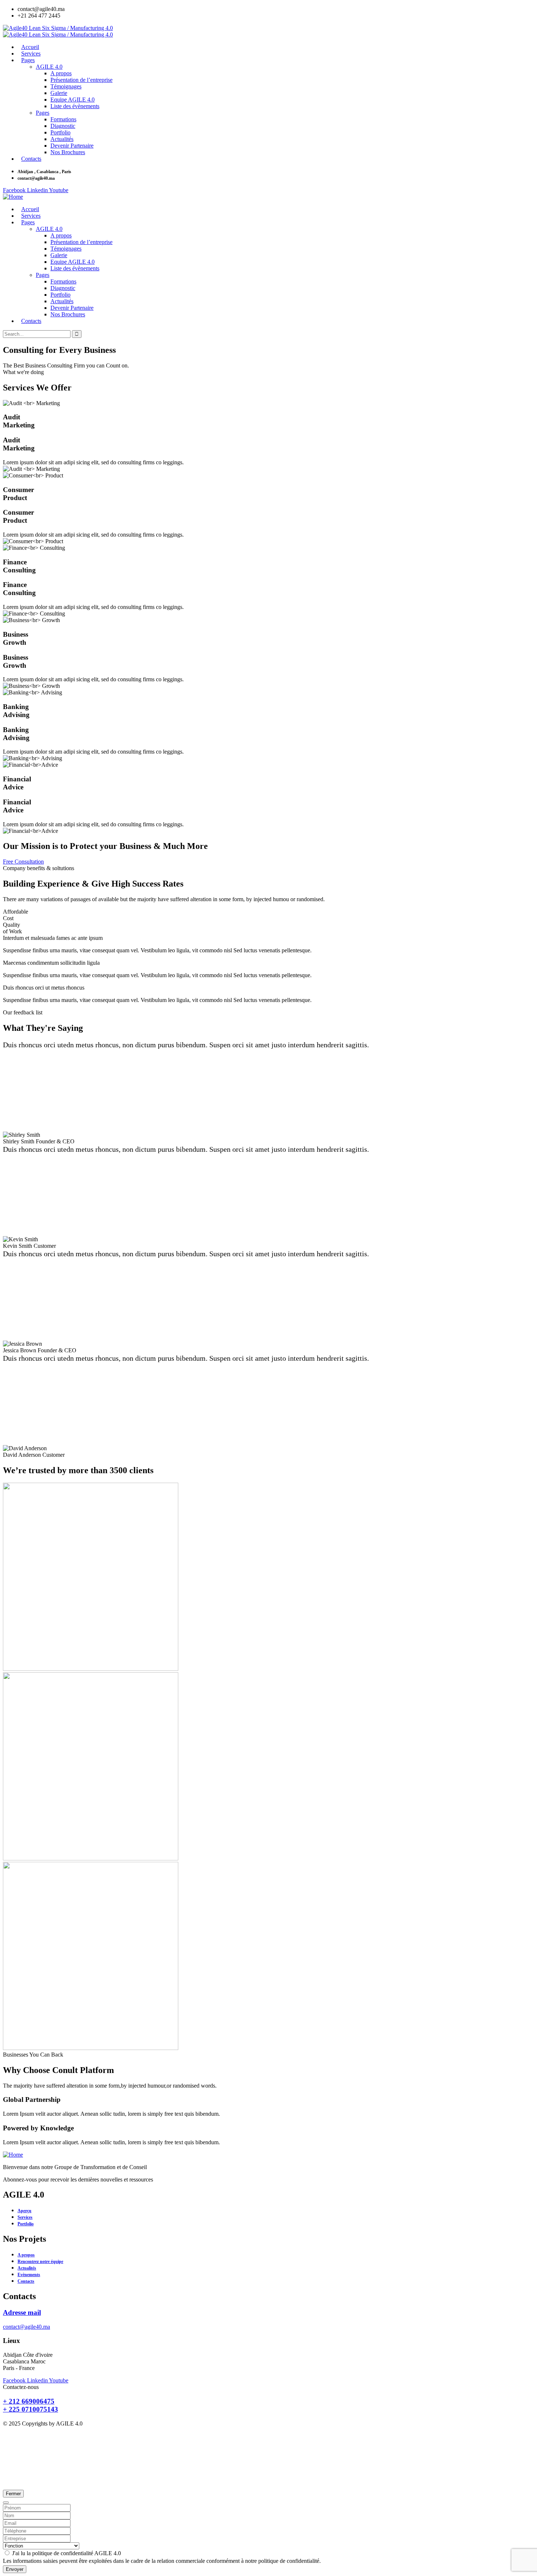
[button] (268, 938)
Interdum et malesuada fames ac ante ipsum (53, 938)
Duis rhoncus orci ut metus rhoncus (44, 988)
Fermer (13, 2494)
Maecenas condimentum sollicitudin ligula (51, 963)
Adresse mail (22, 2312)
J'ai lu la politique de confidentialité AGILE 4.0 (66, 2553)
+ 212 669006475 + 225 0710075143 (31, 2405)
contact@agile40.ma (26, 2327)
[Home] (13, 197)
